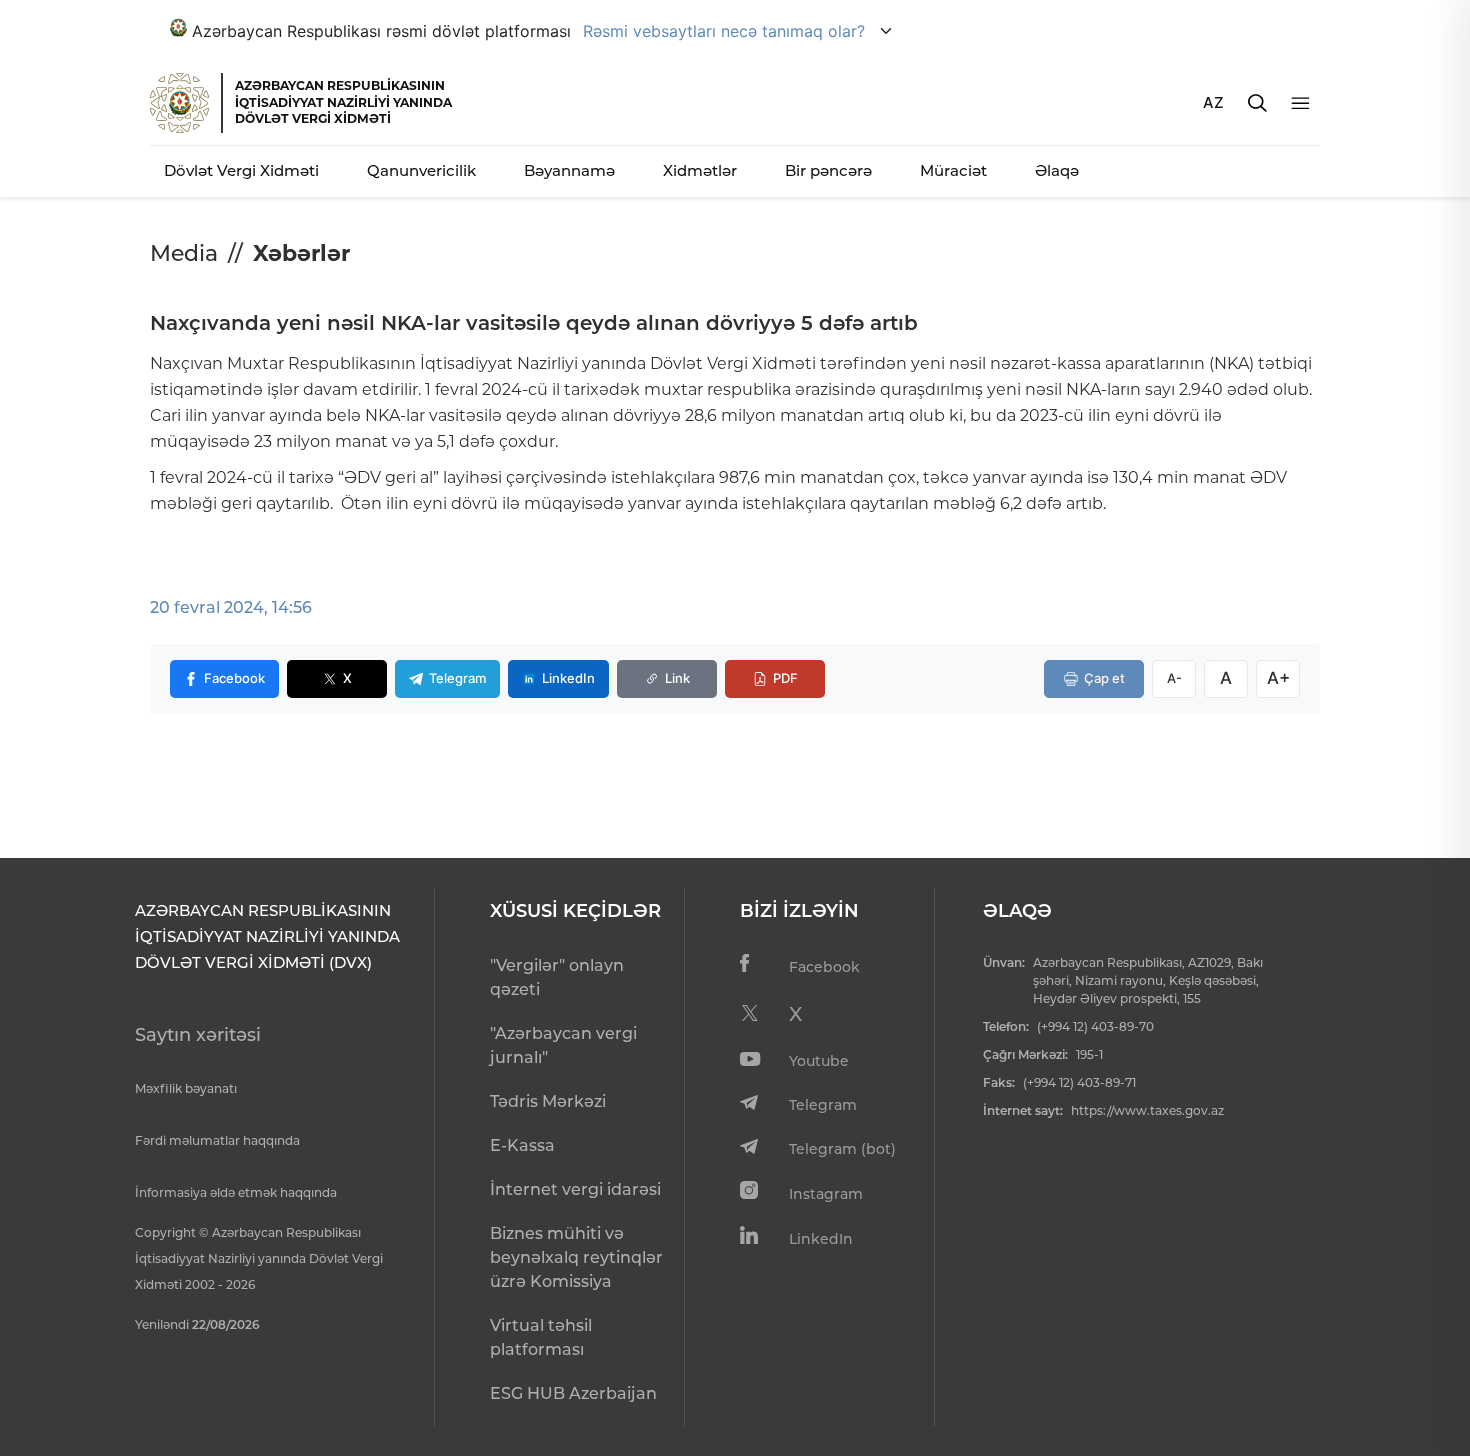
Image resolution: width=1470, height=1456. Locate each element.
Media (184, 253)
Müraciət (953, 170)
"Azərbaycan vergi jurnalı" (563, 1045)
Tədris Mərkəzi (548, 1101)
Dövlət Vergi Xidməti (241, 170)
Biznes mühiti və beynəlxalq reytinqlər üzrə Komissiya (576, 1257)
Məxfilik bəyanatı (186, 1088)
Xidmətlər (700, 170)
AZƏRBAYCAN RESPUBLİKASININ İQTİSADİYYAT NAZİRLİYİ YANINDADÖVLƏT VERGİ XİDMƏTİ (343, 102)
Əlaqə (1057, 170)
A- (1174, 678)
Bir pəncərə (828, 170)
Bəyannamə (569, 170)
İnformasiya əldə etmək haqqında (236, 1192)
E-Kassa (522, 1145)
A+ (1278, 678)
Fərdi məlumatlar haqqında (217, 1140)
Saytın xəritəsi (198, 1035)
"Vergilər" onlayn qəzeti (557, 977)
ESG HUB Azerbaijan (573, 1393)
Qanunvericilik (421, 170)
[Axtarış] (1257, 103)
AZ (1213, 102)
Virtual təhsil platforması (541, 1337)
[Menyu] (1300, 103)
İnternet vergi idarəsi (575, 1189)
